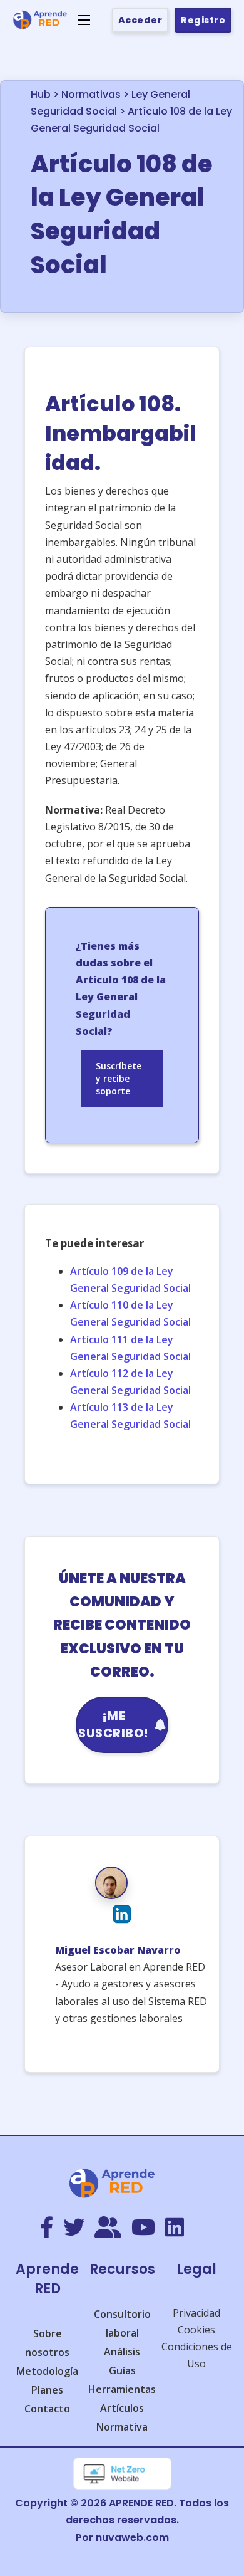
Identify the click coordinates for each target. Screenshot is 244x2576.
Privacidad (196, 2313)
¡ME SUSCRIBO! (114, 1725)
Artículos (122, 2408)
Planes (47, 2390)
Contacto (47, 2409)
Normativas (91, 94)
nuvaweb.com (132, 2537)
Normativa (122, 2427)
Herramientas (122, 2389)
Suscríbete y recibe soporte (119, 1078)
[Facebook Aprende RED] (47, 2228)
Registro (203, 20)
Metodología (47, 2371)
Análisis (122, 2352)
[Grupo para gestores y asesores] (108, 2228)
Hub (41, 94)
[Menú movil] (84, 20)
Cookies (196, 2330)
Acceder (140, 20)
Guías (122, 2370)
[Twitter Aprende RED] (74, 2228)
